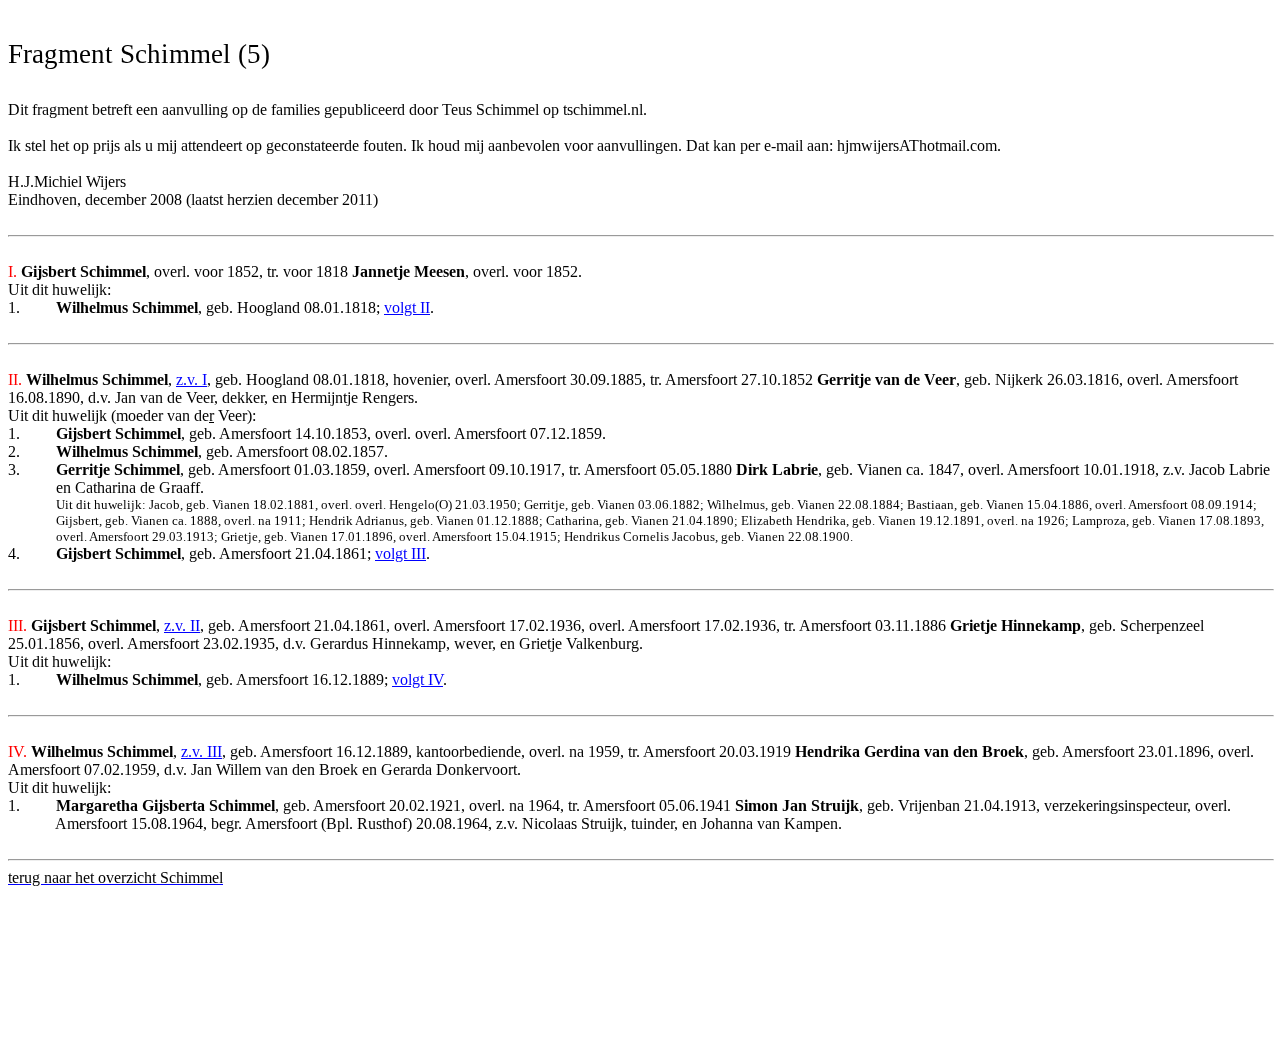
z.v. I (191, 379)
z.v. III (201, 751)
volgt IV (417, 679)
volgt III (400, 553)
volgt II (407, 307)
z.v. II (182, 625)
